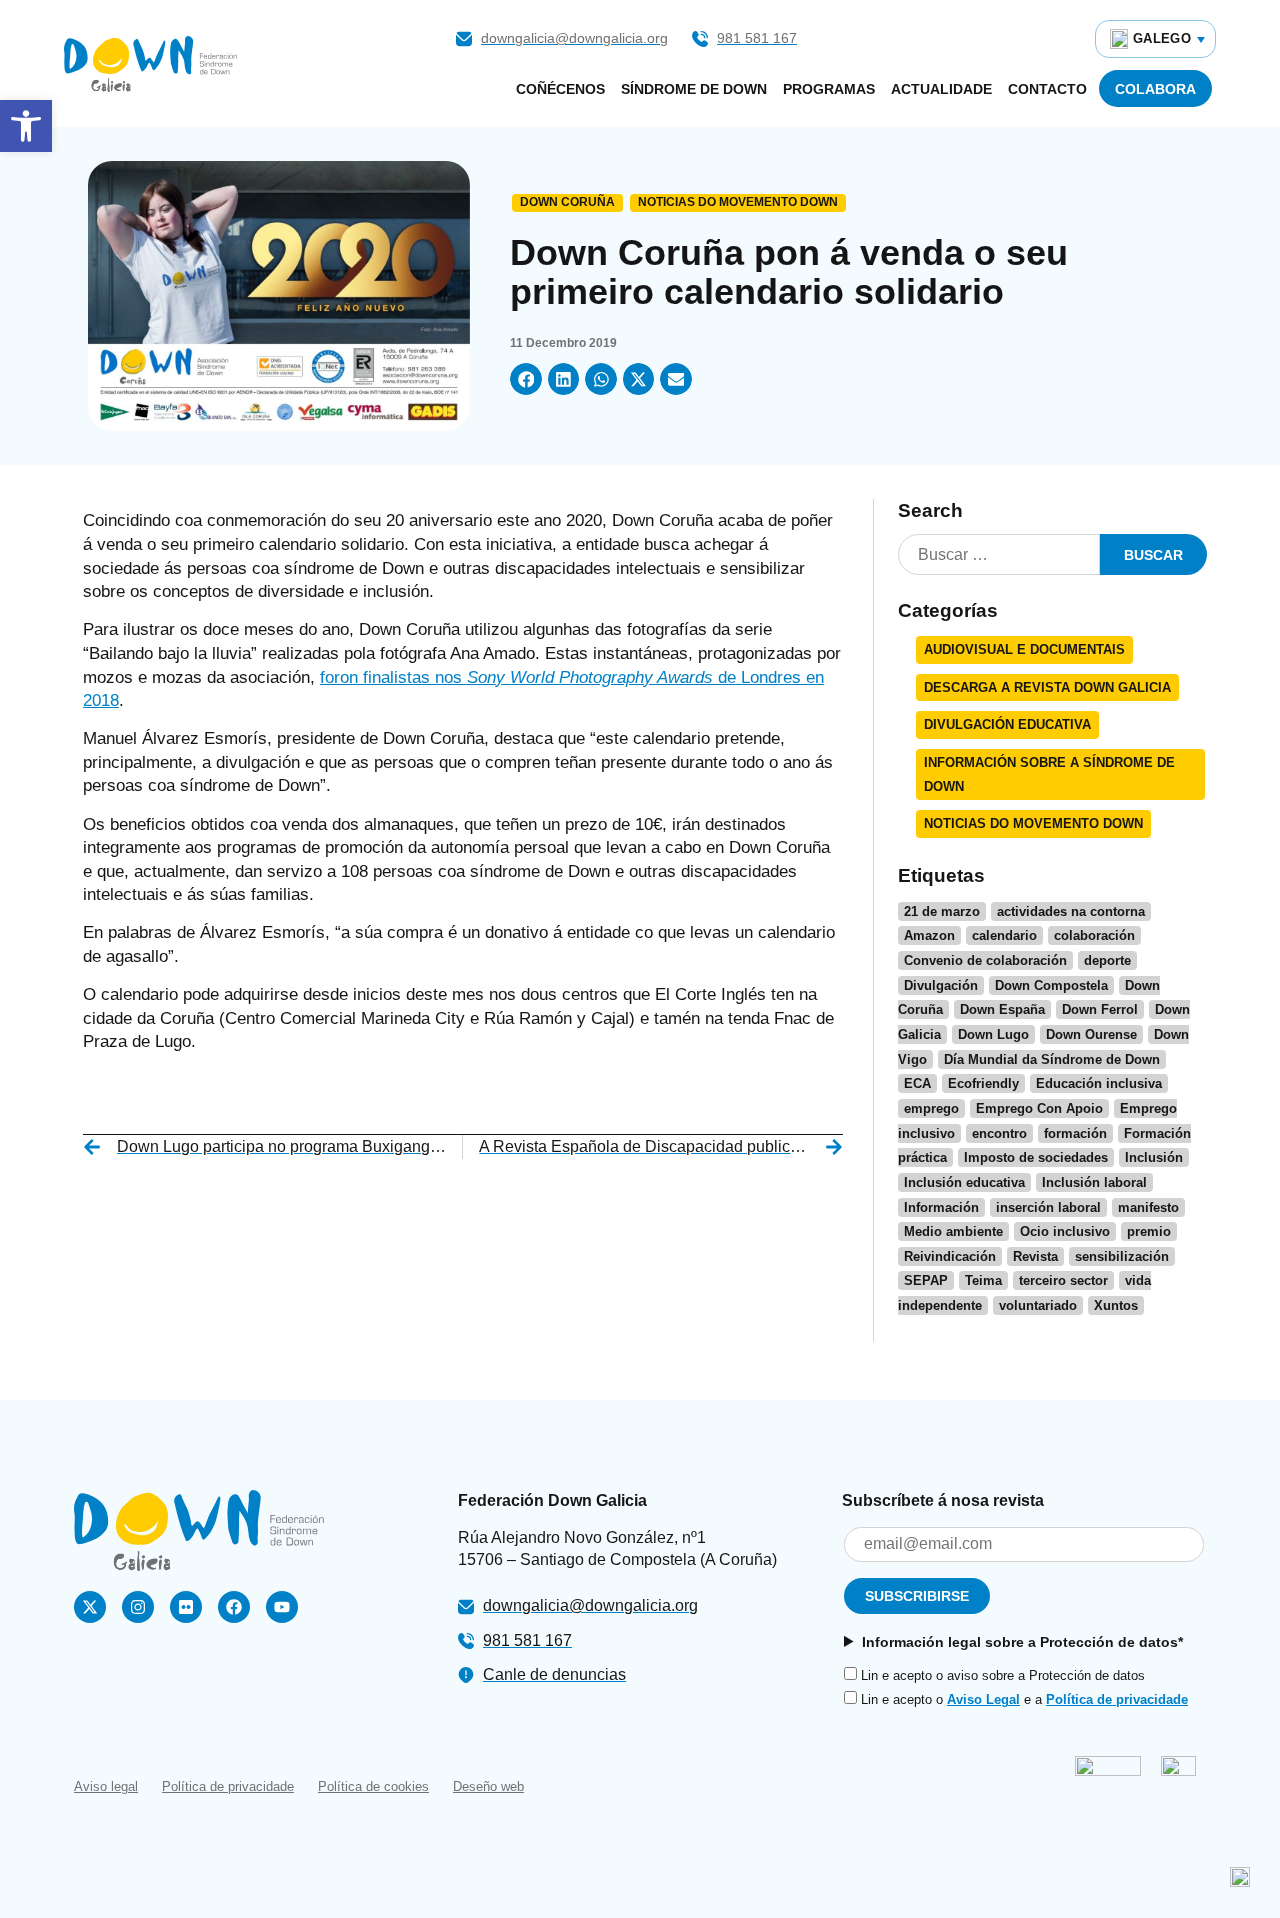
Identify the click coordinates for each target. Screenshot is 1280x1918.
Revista (1035, 1256)
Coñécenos (560, 89)
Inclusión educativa (964, 1182)
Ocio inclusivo (1065, 1231)
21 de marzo (942, 911)
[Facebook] (234, 1607)
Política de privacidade (1117, 1699)
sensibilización (1122, 1256)
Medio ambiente (953, 1231)
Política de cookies (373, 1786)
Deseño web (488, 1786)
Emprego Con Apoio (1039, 1108)
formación (1075, 1133)
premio (1149, 1231)
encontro (999, 1133)
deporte (1107, 960)
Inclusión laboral (1094, 1182)
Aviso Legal (983, 1699)
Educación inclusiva (1099, 1083)
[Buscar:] (999, 554)
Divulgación (941, 985)
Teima (983, 1280)
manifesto (1148, 1207)
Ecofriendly (983, 1083)
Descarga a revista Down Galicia (1047, 687)
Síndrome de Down (694, 89)
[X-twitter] (90, 1607)
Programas (829, 89)
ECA (917, 1083)
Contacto (1047, 89)
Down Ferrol (1100, 1009)
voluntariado (1038, 1305)
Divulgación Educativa (1007, 724)
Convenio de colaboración (985, 960)
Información (941, 1207)
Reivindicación (950, 1256)
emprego (931, 1108)
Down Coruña (567, 202)
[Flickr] (186, 1607)
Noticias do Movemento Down (738, 202)
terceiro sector (1063, 1280)
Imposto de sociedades (1036, 1157)
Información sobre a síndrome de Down (1049, 774)
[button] (26, 126)
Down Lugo (993, 1034)
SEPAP (926, 1280)
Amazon (929, 935)
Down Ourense (1091, 1034)
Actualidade (941, 89)
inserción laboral (1048, 1207)
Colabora (1155, 89)
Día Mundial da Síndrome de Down (1052, 1059)
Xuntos (1116, 1305)
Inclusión (1154, 1157)
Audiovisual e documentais (1024, 649)
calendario (1004, 935)
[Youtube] (282, 1607)
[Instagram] (138, 1607)
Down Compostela (1051, 985)
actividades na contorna (1071, 911)
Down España (1002, 1009)
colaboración (1094, 935)
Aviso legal (106, 1786)
